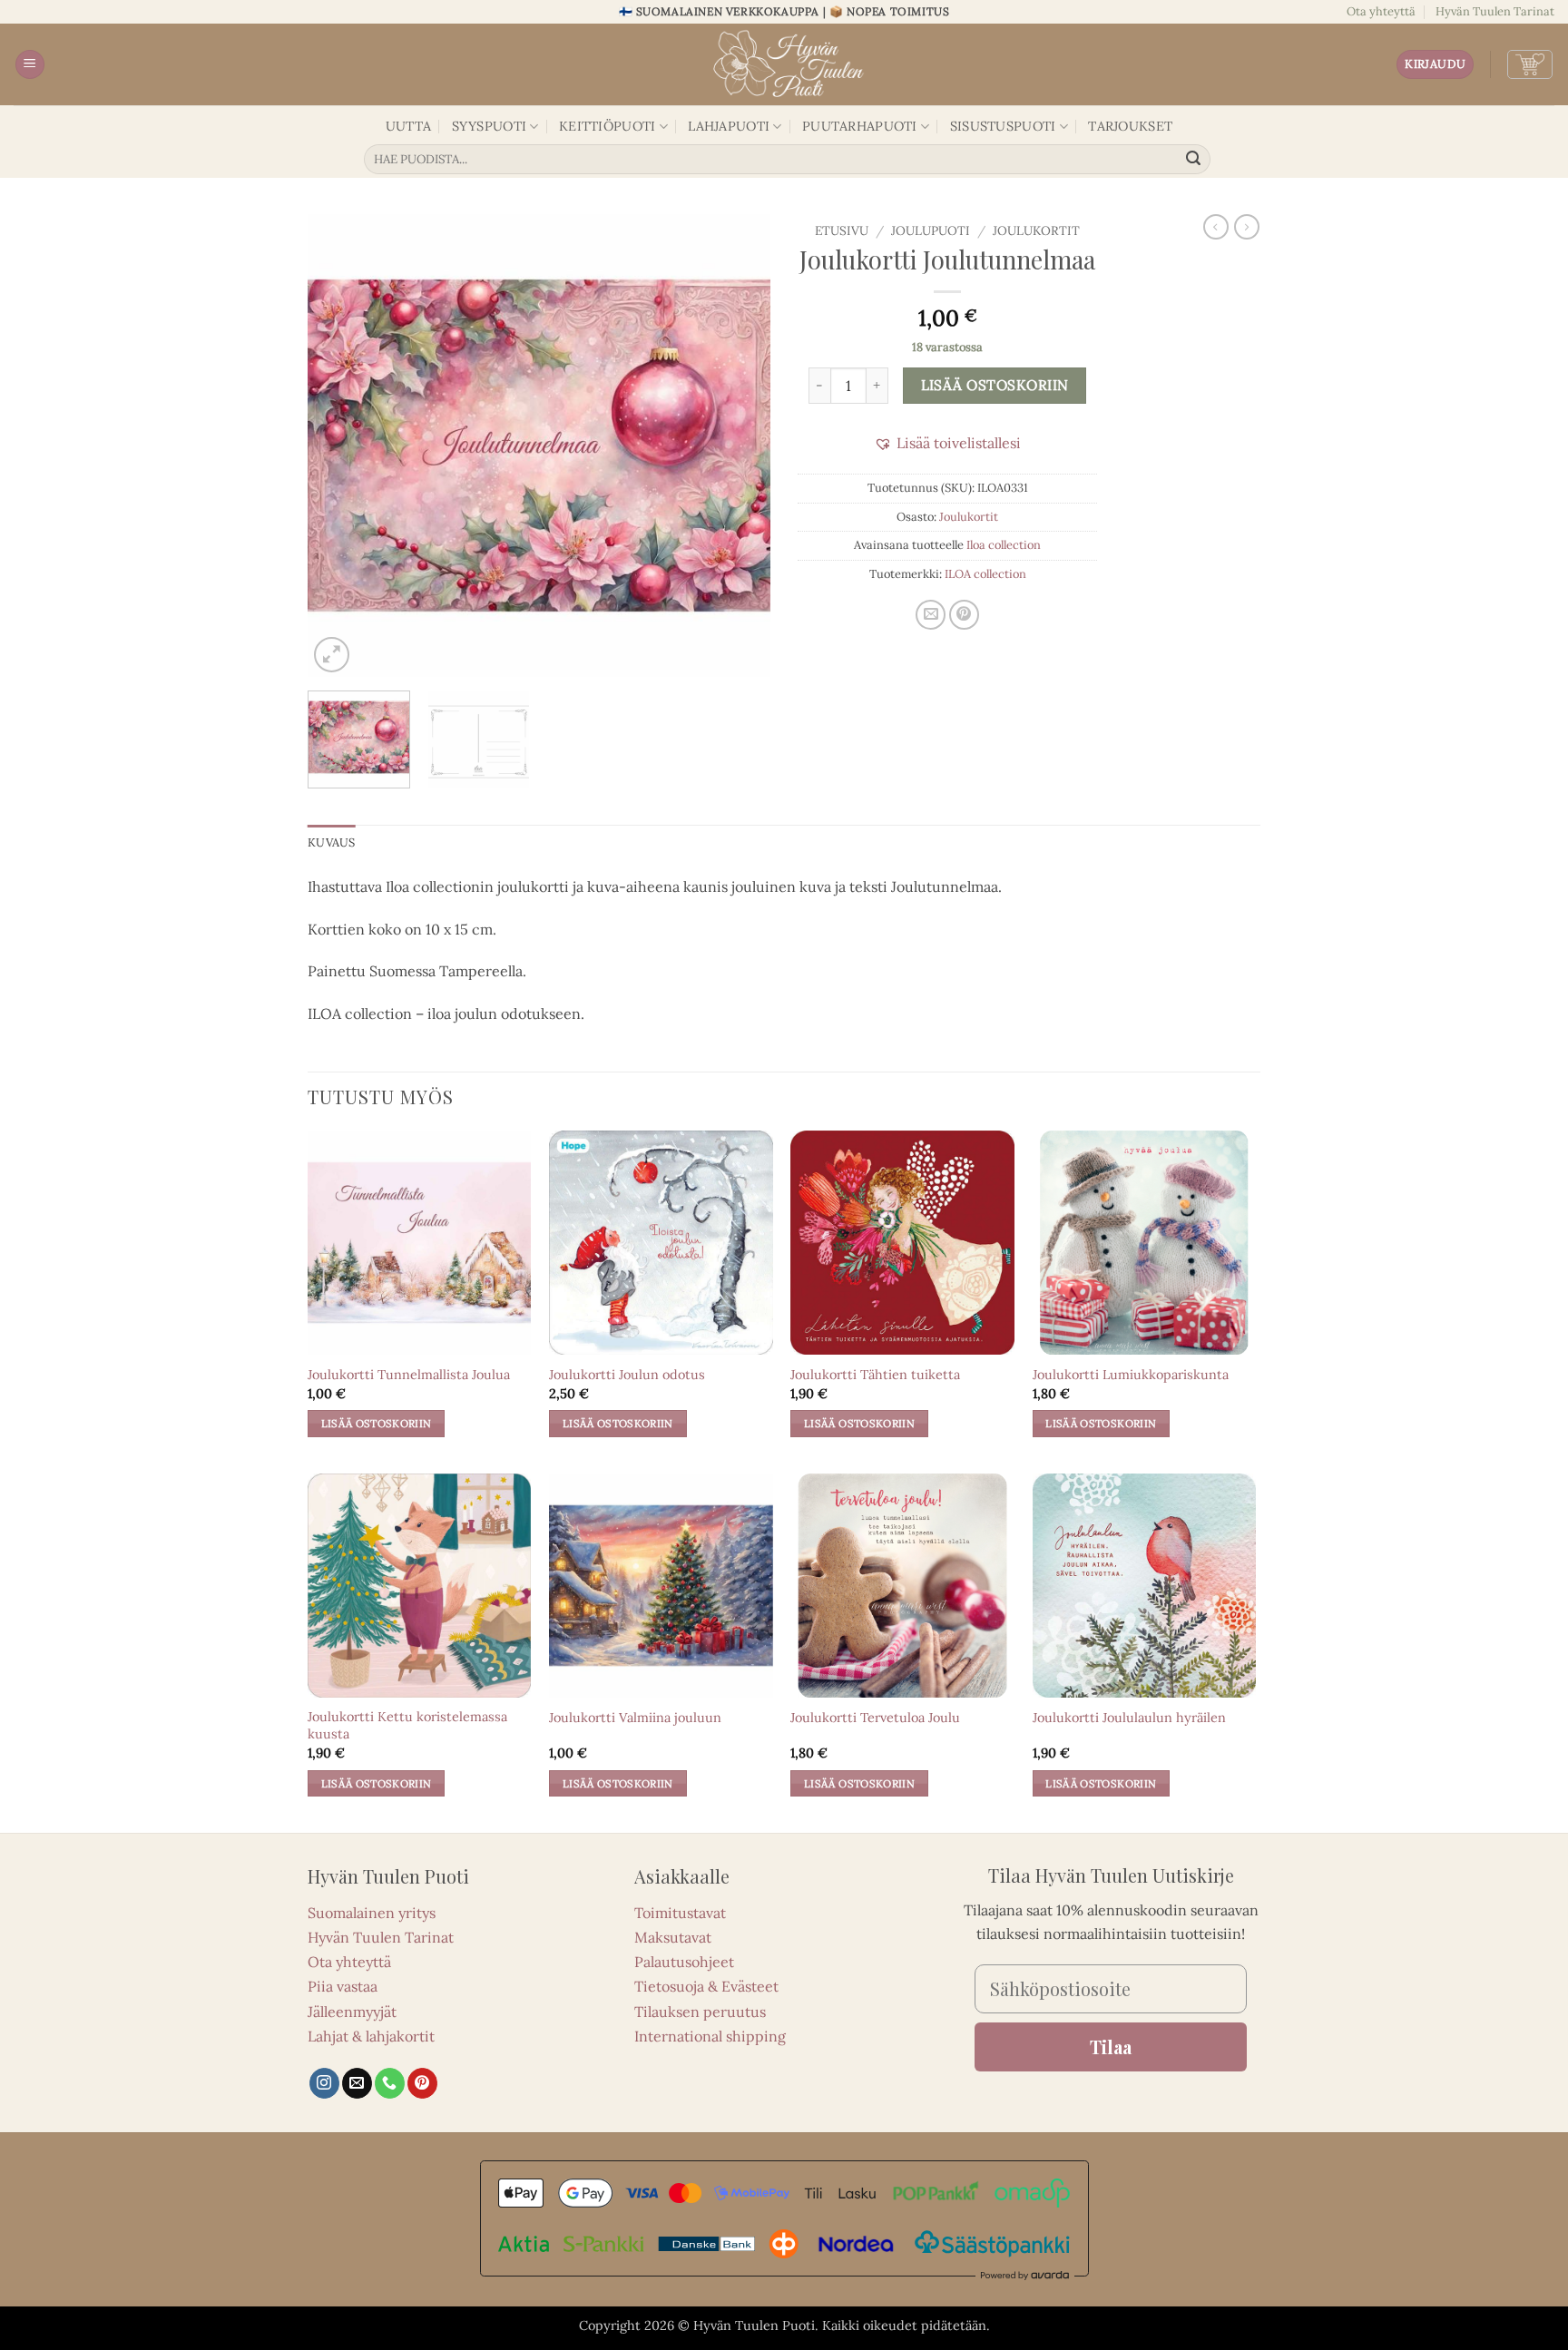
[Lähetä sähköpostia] (357, 2083)
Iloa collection (1004, 545)
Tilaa (1111, 2046)
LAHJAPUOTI (729, 126)
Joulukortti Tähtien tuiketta (875, 1375)
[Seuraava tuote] (1216, 227)
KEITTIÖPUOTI (607, 126)
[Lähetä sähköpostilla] (931, 615)
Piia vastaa (343, 1986)
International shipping (710, 2036)
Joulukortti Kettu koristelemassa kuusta (407, 1725)
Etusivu (842, 230)
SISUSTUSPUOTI (1003, 126)
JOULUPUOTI (931, 230)
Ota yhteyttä (1381, 11)
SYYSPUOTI (490, 126)
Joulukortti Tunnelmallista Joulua (409, 1375)
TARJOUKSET (1130, 126)
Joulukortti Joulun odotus (627, 1375)
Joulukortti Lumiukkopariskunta (1131, 1375)
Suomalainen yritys (372, 1913)
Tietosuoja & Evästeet (706, 1986)
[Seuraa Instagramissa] (324, 2083)
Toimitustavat (680, 1913)
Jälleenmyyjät (352, 2012)
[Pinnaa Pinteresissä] (964, 615)
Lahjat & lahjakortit (371, 2036)
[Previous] (339, 446)
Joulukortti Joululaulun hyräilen (1129, 1718)
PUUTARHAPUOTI (860, 126)
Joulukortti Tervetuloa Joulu (875, 1718)
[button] (30, 65)
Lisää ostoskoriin (995, 385)
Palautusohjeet (684, 1962)
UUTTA (408, 126)
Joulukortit (1036, 230)
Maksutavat (673, 1937)
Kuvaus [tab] (332, 842)
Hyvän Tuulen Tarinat (1495, 11)
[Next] (739, 446)
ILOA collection (985, 574)
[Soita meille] (390, 2083)
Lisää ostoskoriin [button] (377, 1423)
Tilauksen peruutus (700, 2012)
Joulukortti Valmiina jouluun (635, 1718)
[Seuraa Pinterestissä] (422, 2083)
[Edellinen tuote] (1247, 227)
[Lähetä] (1194, 160)
